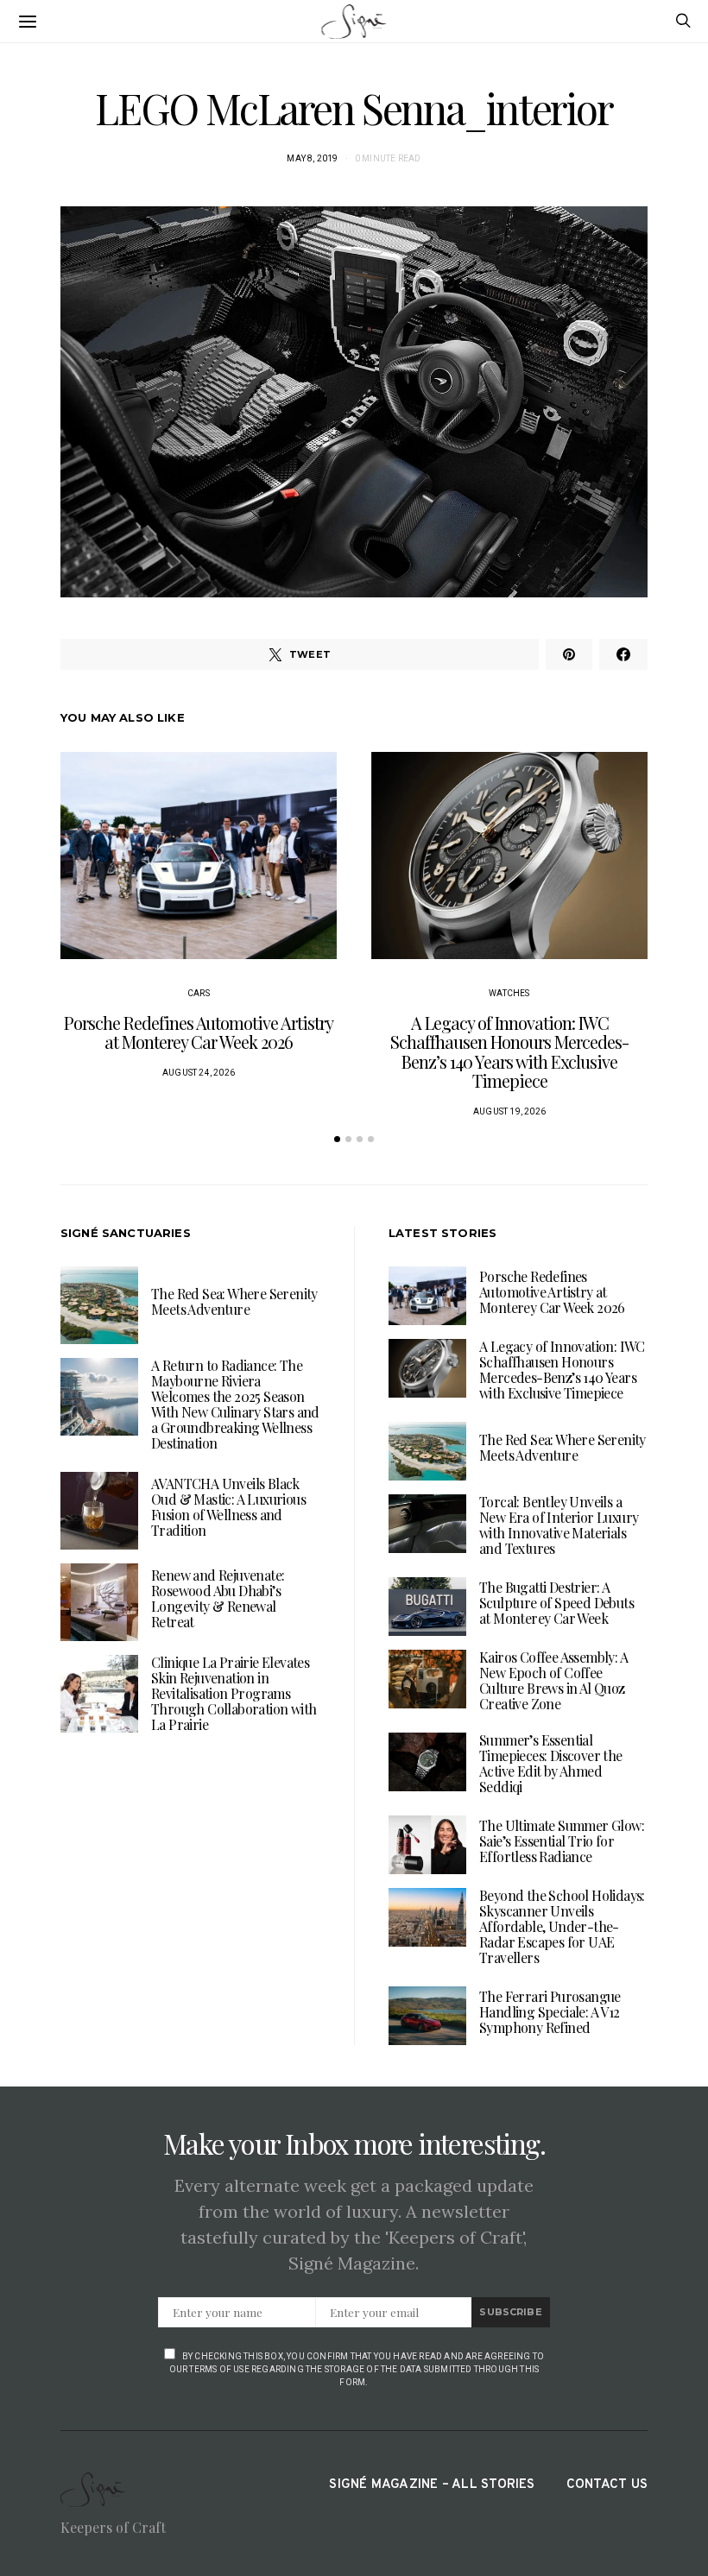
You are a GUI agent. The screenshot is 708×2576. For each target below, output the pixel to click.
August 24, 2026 (199, 1073)
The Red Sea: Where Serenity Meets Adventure (234, 1301)
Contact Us (607, 2485)
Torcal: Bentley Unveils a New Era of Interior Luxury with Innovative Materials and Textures (559, 1525)
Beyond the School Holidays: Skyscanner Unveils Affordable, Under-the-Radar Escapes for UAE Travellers (562, 1926)
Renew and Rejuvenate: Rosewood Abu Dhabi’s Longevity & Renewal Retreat (218, 1598)
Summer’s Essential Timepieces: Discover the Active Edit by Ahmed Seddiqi (551, 1763)
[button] (337, 1139)
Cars (199, 993)
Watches (509, 993)
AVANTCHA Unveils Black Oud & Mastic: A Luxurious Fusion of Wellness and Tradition (228, 1507)
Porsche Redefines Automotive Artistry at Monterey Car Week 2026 (199, 1032)
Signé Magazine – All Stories (432, 2485)
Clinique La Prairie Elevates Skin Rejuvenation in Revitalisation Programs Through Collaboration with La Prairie (234, 1693)
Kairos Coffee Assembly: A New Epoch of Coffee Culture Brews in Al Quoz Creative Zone (553, 1680)
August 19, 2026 (509, 1111)
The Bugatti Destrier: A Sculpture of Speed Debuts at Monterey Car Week (556, 1603)
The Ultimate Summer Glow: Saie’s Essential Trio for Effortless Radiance (562, 1841)
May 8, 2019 (312, 158)
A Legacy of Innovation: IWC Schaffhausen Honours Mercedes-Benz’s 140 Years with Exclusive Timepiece (509, 1052)
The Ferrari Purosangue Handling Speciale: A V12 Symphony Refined (550, 2012)
